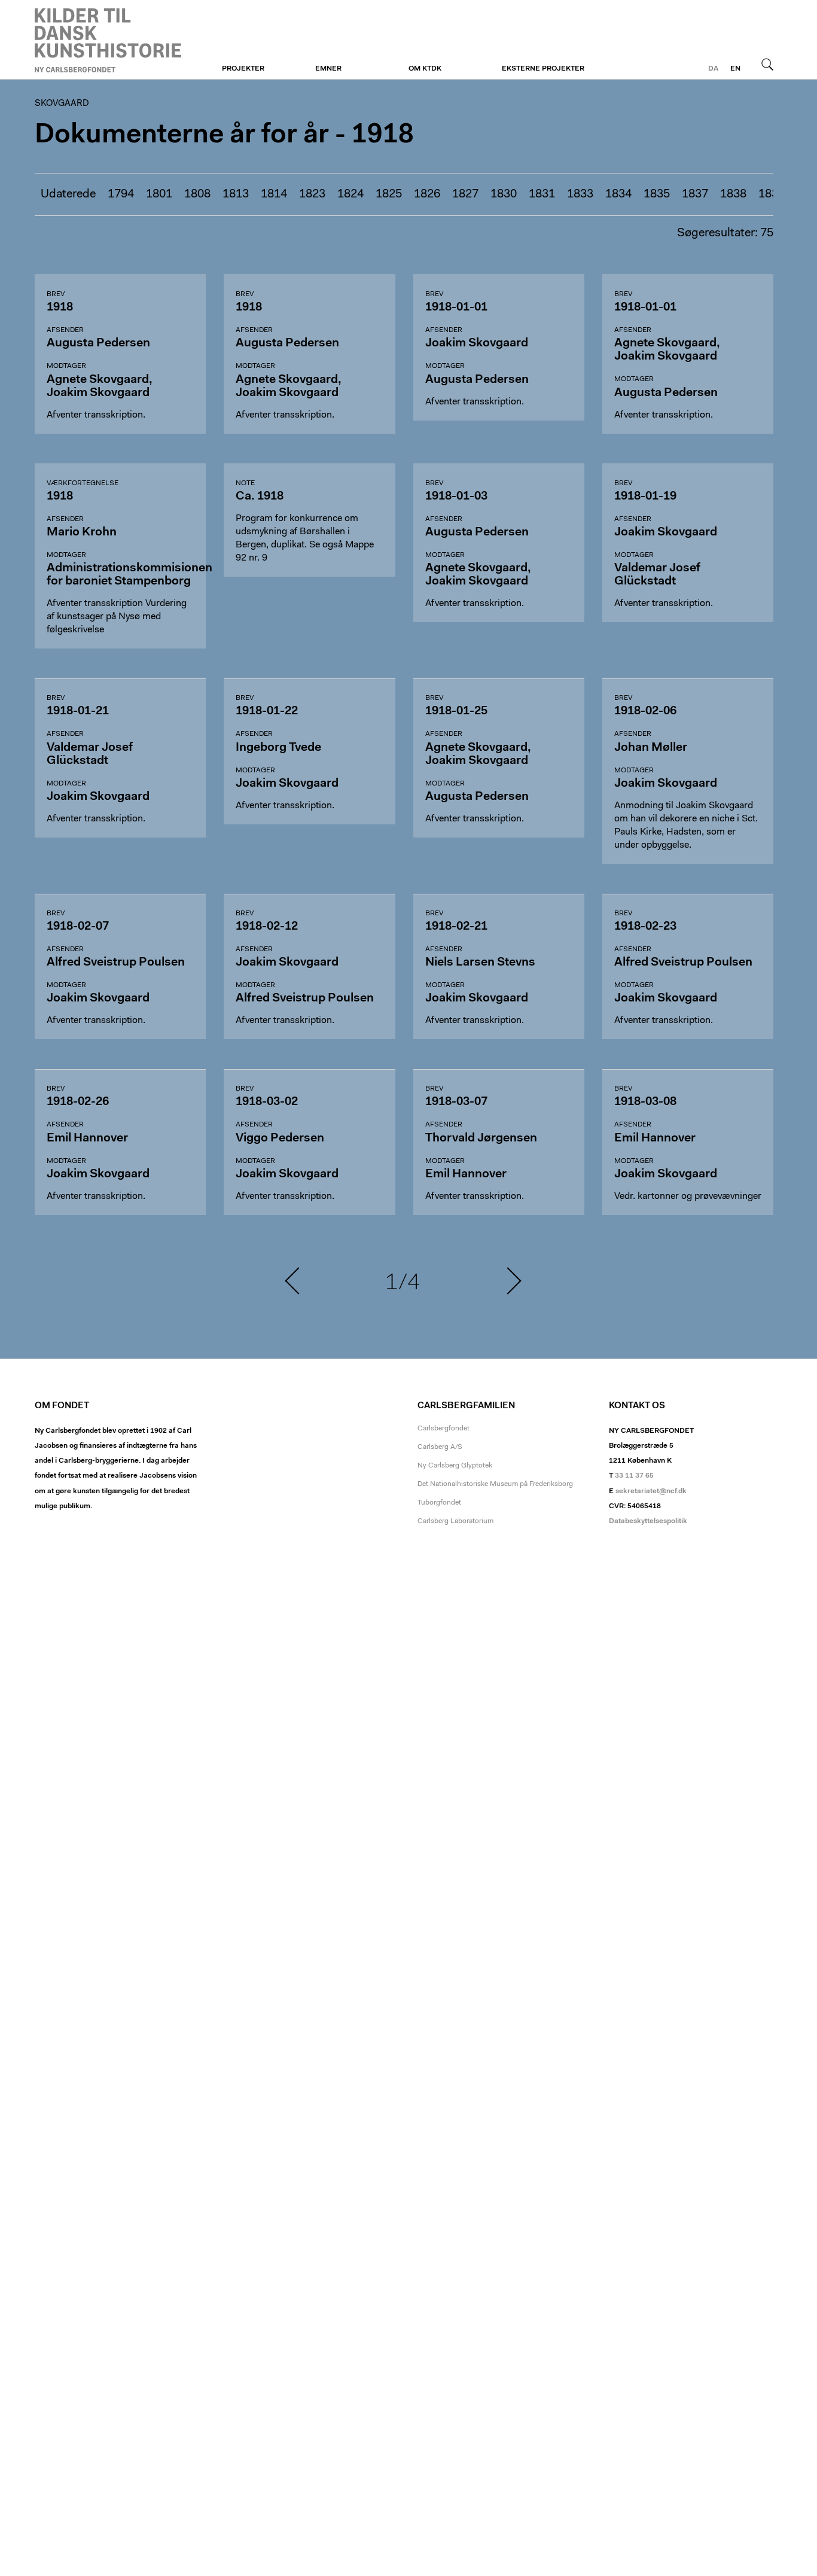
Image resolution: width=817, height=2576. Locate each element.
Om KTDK (425, 69)
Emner (328, 69)
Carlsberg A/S (440, 1447)
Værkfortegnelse (83, 483)
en (735, 69)
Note (245, 483)
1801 (159, 194)
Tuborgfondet (439, 1503)
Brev (56, 294)
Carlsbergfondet (443, 1429)
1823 (312, 194)
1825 (389, 194)
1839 (772, 194)
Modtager (66, 366)
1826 (427, 194)
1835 (657, 194)
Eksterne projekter (543, 69)
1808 (197, 194)
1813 (236, 194)
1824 (350, 194)
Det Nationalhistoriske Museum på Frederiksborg (495, 1484)
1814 (274, 194)
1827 (465, 194)
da (713, 69)
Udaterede (68, 194)
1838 (733, 194)
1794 (121, 194)
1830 (504, 194)
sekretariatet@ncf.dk (651, 1491)
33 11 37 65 (634, 1476)
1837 (695, 194)
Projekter (243, 69)
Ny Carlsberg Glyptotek (455, 1466)
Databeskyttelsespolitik (648, 1521)
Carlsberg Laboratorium (455, 1521)
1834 (618, 194)
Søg (767, 64)
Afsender (65, 330)
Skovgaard (108, 40)
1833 (580, 194)
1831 (542, 194)
